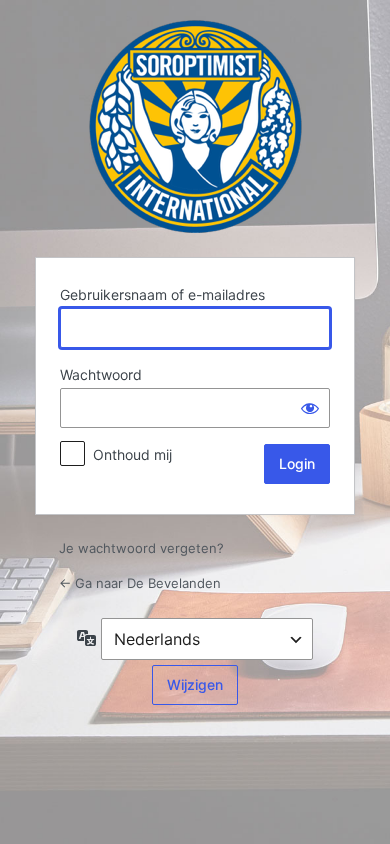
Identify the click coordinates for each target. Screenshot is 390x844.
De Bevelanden (195, 126)
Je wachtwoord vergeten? (141, 548)
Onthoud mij (132, 454)
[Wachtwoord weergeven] (310, 408)
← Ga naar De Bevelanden (140, 583)
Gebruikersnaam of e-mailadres (162, 294)
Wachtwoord (101, 374)
